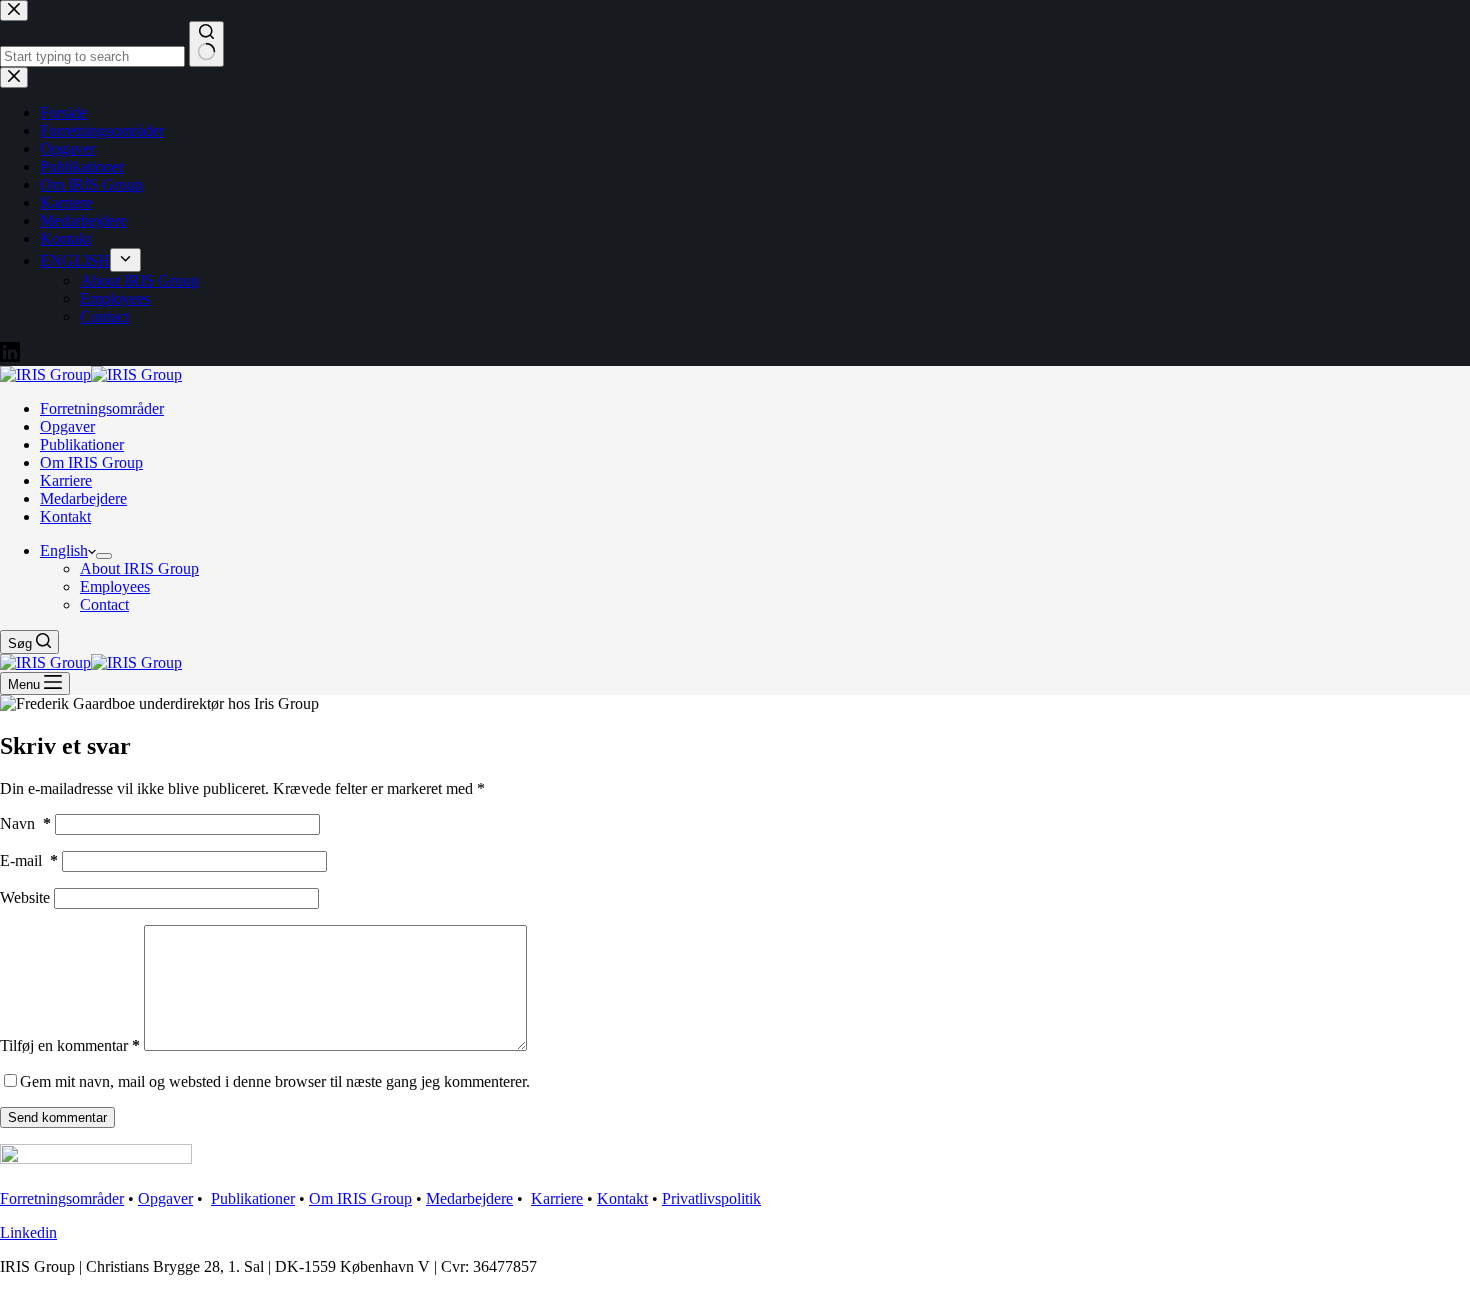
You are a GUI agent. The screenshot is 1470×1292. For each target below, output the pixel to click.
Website (25, 897)
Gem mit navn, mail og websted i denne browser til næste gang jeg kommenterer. (275, 1081)
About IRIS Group (139, 568)
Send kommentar (57, 1117)
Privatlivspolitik (711, 1198)
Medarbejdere (83, 498)
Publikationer (82, 444)
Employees (115, 586)
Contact (104, 604)
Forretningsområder (102, 408)
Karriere (66, 480)
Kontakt (65, 516)
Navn (25, 823)
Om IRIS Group (91, 462)
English (64, 550)
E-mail (29, 860)
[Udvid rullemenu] (104, 556)
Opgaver (67, 426)
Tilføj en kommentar (70, 1045)
